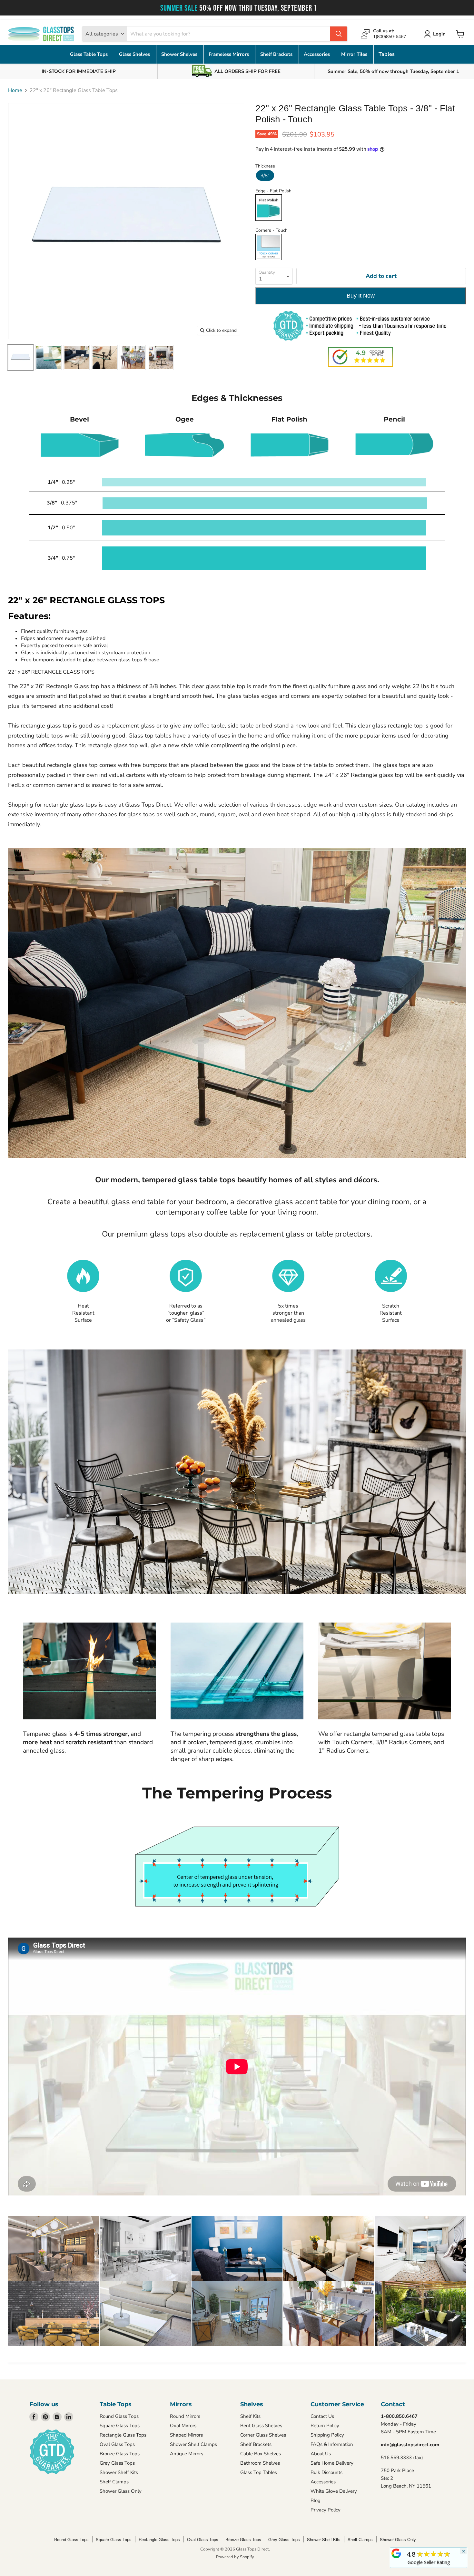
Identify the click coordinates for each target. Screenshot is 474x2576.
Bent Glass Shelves (261, 2426)
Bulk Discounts (326, 2472)
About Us (321, 2454)
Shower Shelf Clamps (193, 2444)
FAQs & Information (332, 2444)
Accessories (317, 54)
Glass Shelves (135, 54)
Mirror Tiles (355, 54)
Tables (387, 54)
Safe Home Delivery (332, 2463)
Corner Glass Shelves (263, 2435)
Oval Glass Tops (117, 2444)
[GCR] (396, 2553)
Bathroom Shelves (260, 2463)
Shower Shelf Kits (119, 2472)
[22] (20, 357)
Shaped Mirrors (186, 2435)
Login (439, 34)
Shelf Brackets (277, 54)
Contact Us (322, 2416)
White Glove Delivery (334, 2491)
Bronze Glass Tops (120, 2454)
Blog (316, 2500)
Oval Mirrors (183, 2426)
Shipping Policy (327, 2435)
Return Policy (325, 2426)
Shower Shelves (180, 54)
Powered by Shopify (235, 2557)
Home (15, 90)
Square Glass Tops (120, 2426)
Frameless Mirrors (229, 54)
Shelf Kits (250, 2416)
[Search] (339, 34)
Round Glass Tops (119, 2416)
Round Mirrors (185, 2416)
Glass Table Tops (89, 54)
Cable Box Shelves (261, 2454)
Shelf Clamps (114, 2482)
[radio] (265, 175)
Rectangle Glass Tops (123, 2435)
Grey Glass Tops (117, 2463)
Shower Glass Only (121, 2491)
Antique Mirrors (187, 2454)
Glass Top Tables (259, 2472)
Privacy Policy (326, 2510)
